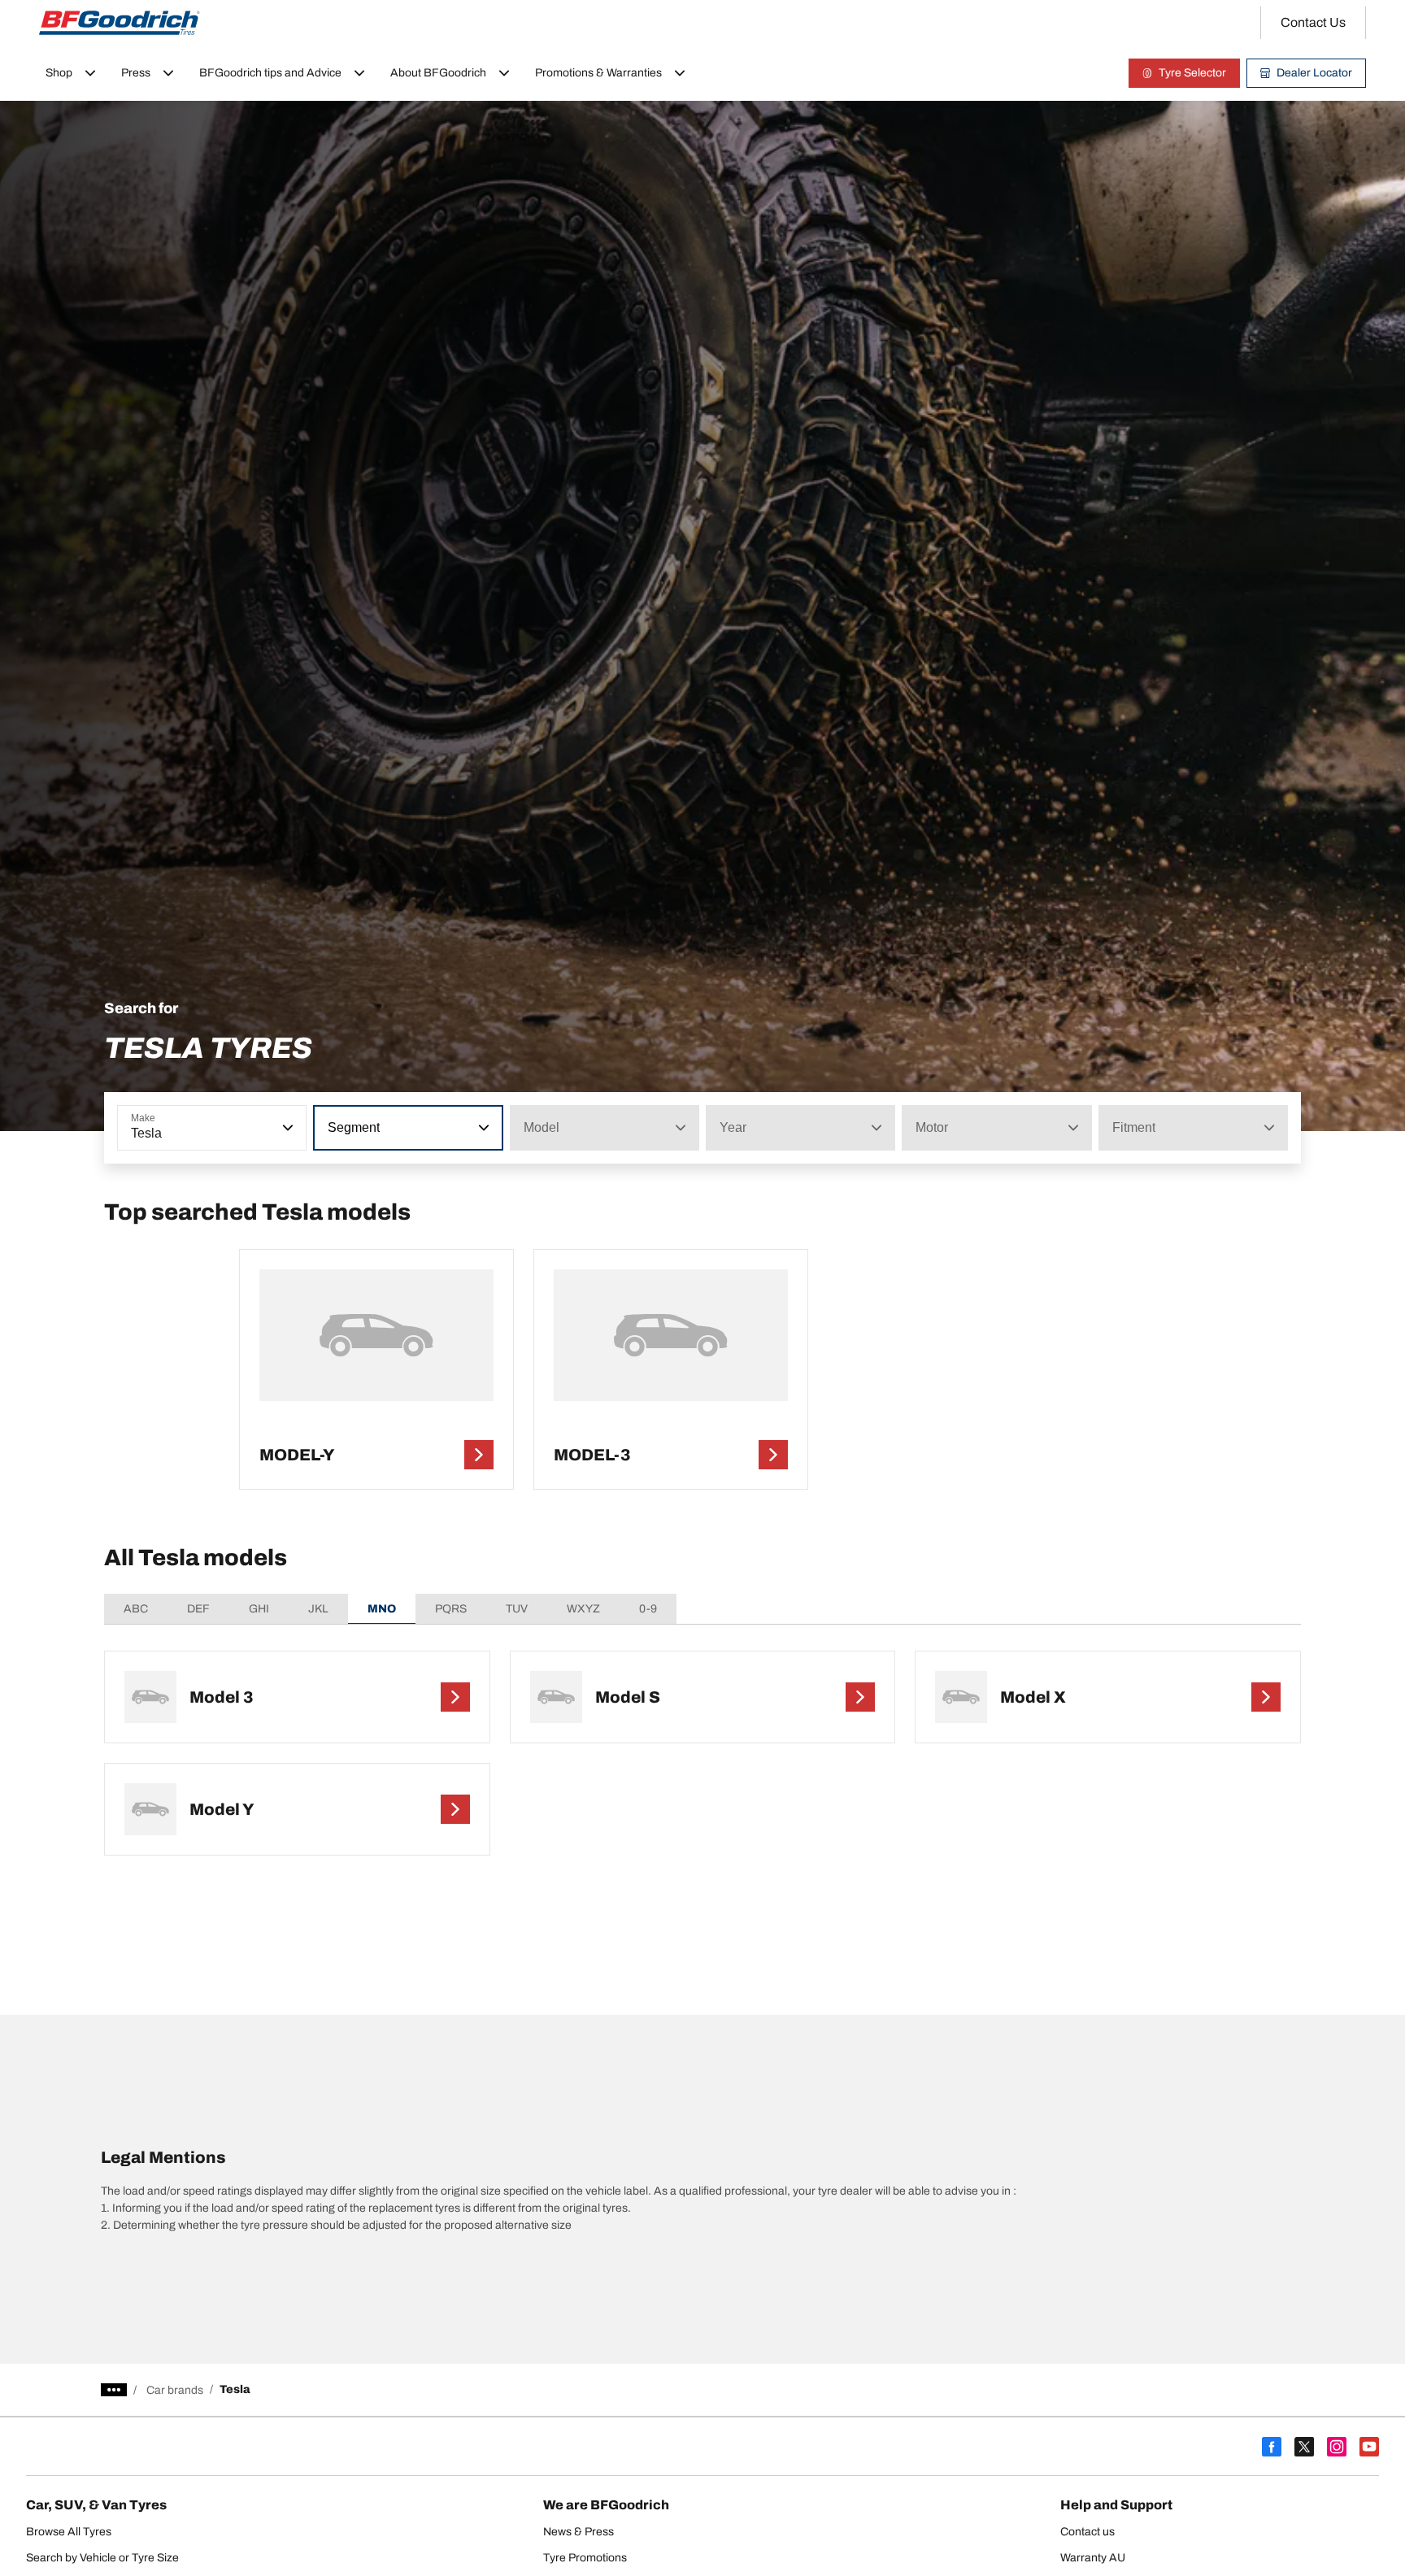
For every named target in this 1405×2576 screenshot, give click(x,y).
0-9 (648, 1609)
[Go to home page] (120, 23)
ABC (136, 1609)
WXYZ (583, 1609)
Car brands (175, 2390)
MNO (382, 1609)
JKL (318, 1609)
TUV (517, 1609)
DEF (198, 1609)
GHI (259, 1609)
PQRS (451, 1609)
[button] (286, 1128)
